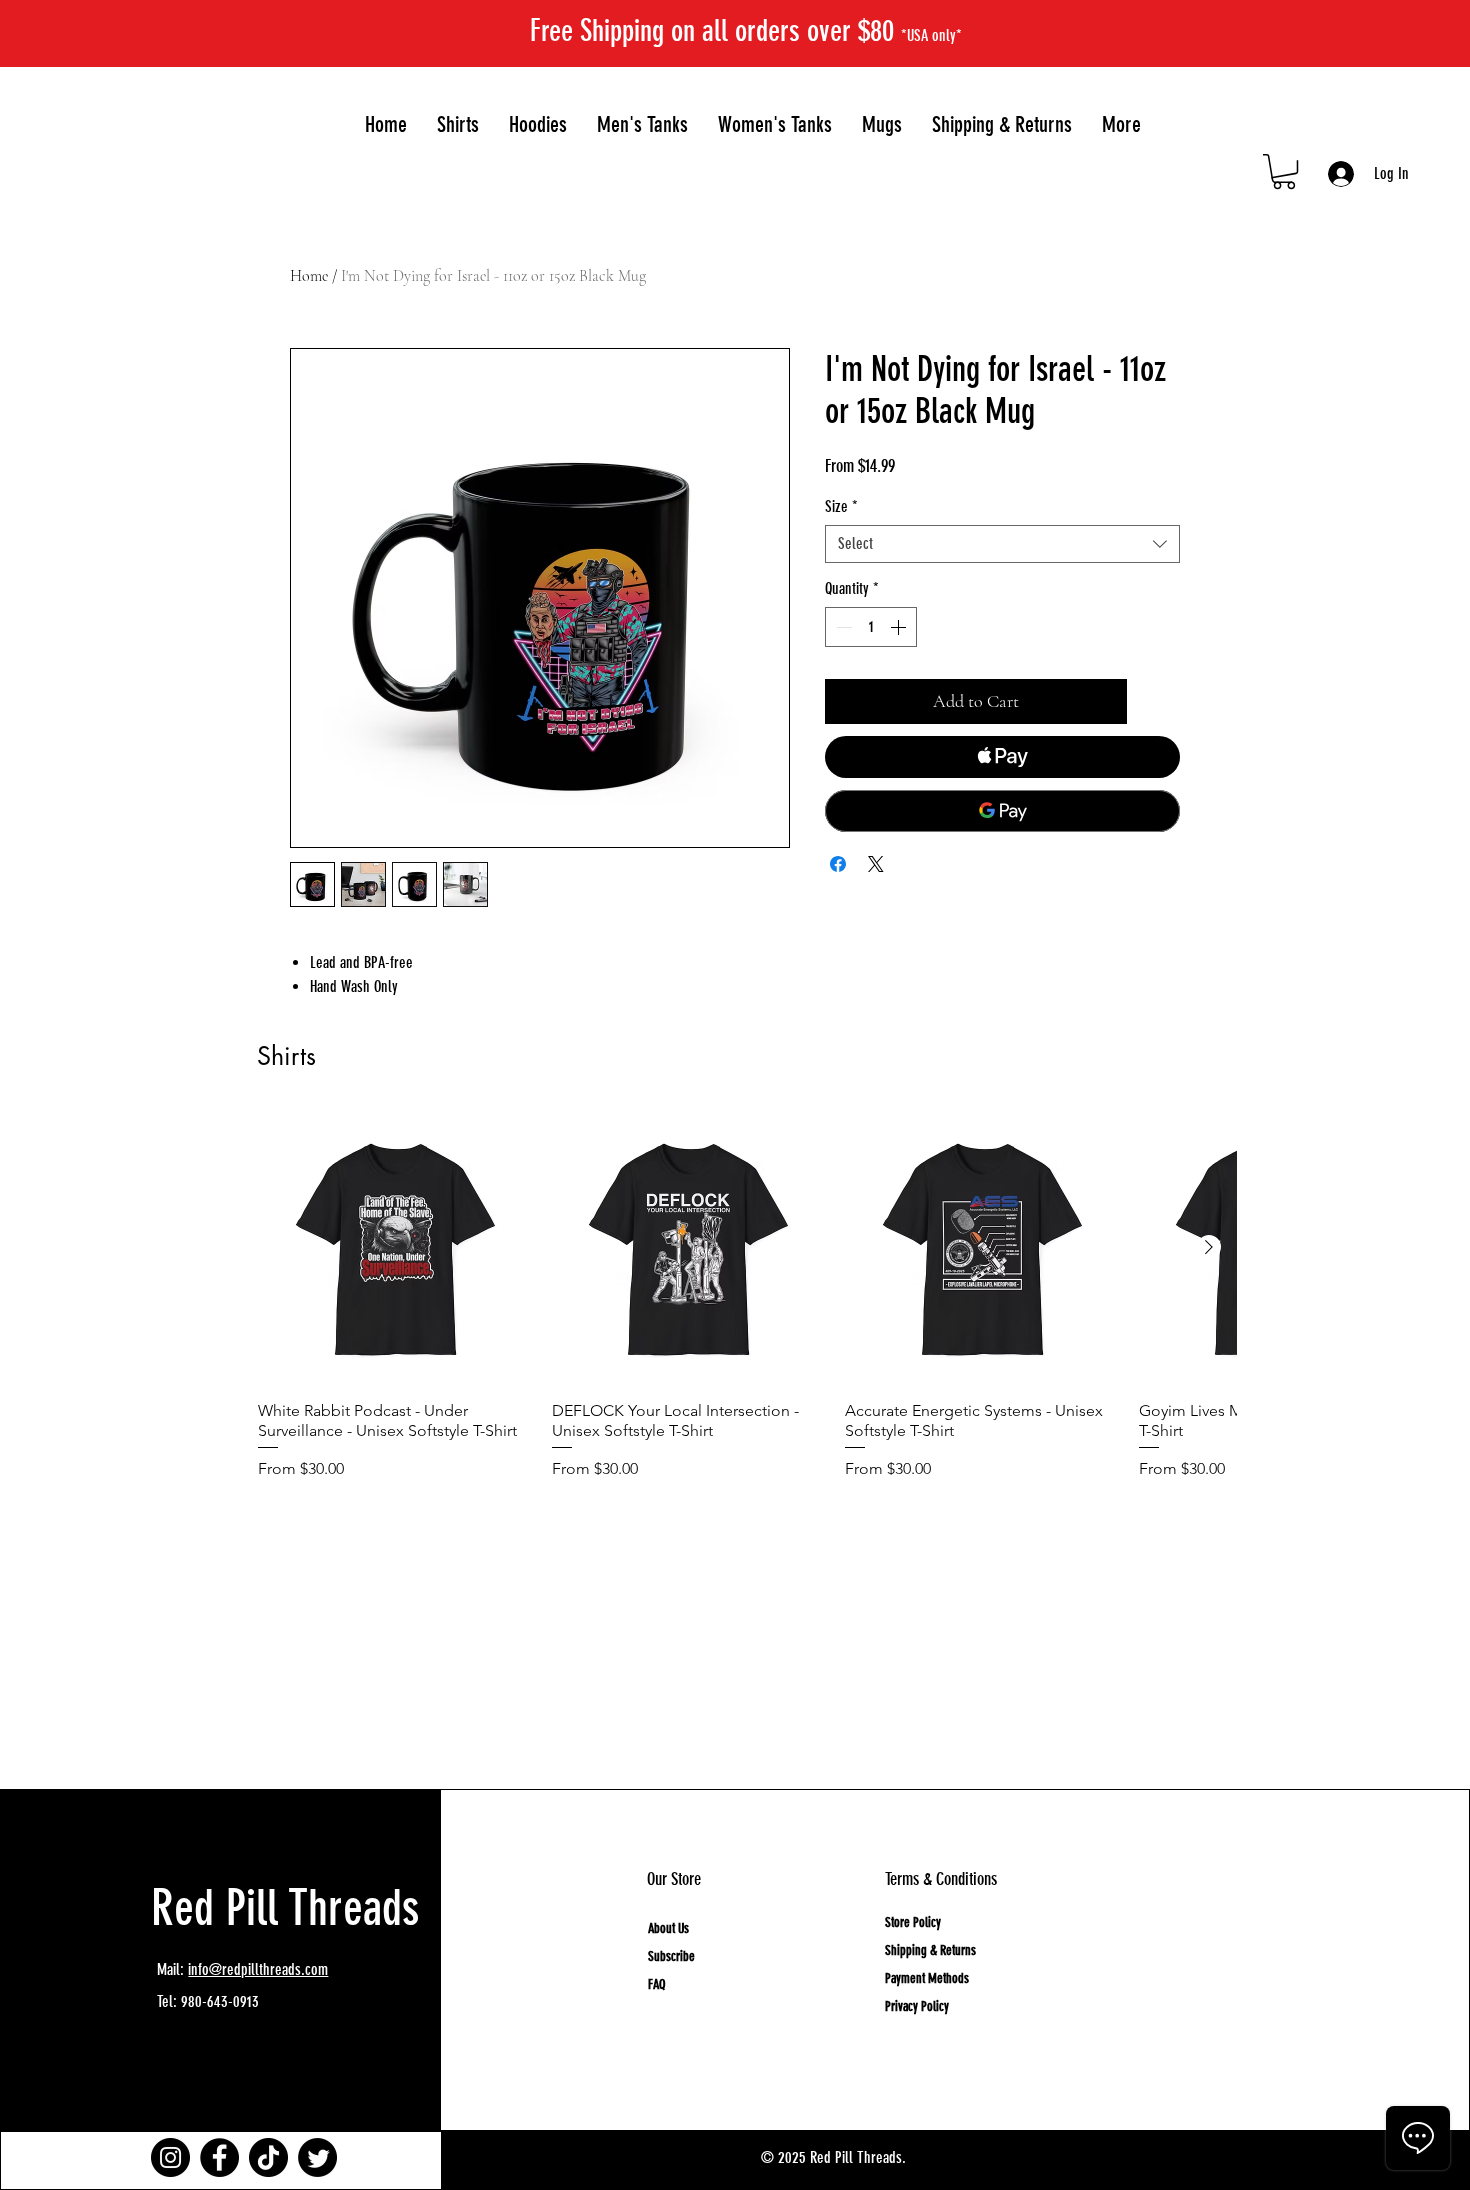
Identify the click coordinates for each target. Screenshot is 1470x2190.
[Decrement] (842, 627)
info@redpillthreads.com (258, 1969)
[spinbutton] (871, 627)
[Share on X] (876, 864)
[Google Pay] (1002, 811)
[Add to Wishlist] (1157, 701)
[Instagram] (170, 2157)
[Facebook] (219, 2157)
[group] (747, 1321)
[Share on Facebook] (838, 864)
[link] (1284, 171)
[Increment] (900, 627)
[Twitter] (317, 2157)
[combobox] (1002, 544)
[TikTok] (268, 2157)
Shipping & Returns (930, 1950)
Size (841, 506)
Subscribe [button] (671, 1956)
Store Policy (913, 1922)
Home (309, 276)
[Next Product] (1209, 1247)
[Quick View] (395, 1248)
